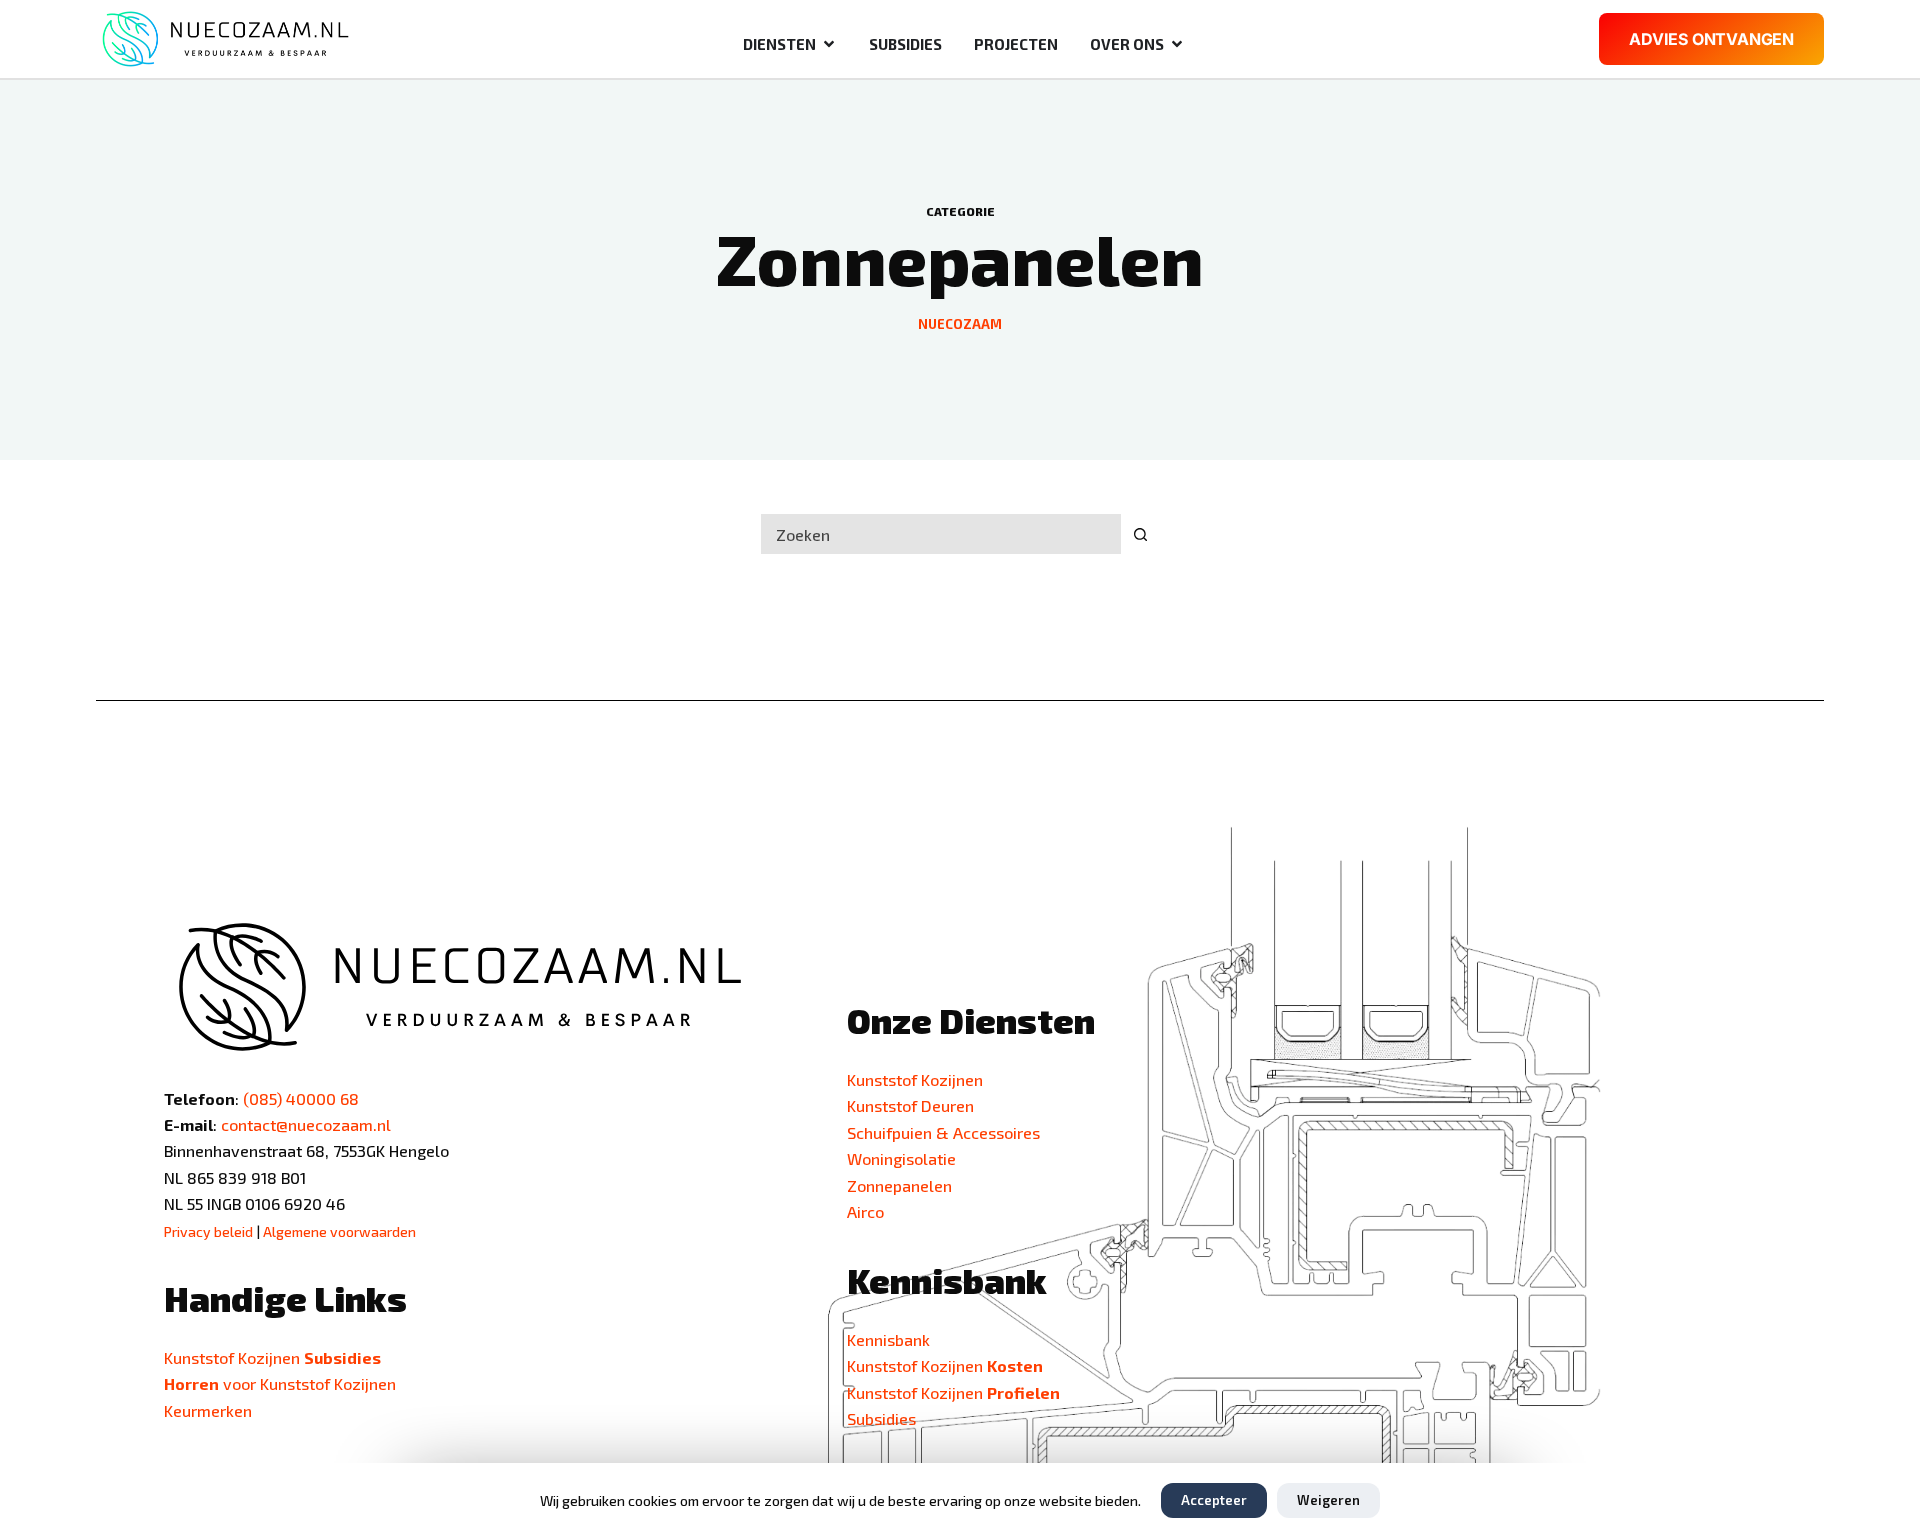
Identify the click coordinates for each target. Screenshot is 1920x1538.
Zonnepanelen (899, 1185)
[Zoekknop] (1140, 534)
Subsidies (881, 1418)
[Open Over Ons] (1177, 44)
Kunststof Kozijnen (915, 1079)
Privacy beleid (208, 1231)
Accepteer (1214, 1500)
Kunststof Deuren (910, 1105)
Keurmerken (208, 1410)
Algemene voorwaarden (339, 1231)
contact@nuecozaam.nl (306, 1124)
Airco (865, 1211)
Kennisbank (888, 1339)
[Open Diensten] (829, 44)
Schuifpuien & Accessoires (943, 1132)
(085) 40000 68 (301, 1098)
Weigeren (1328, 1500)
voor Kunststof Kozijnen (280, 1383)
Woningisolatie (901, 1158)
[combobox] (941, 534)
